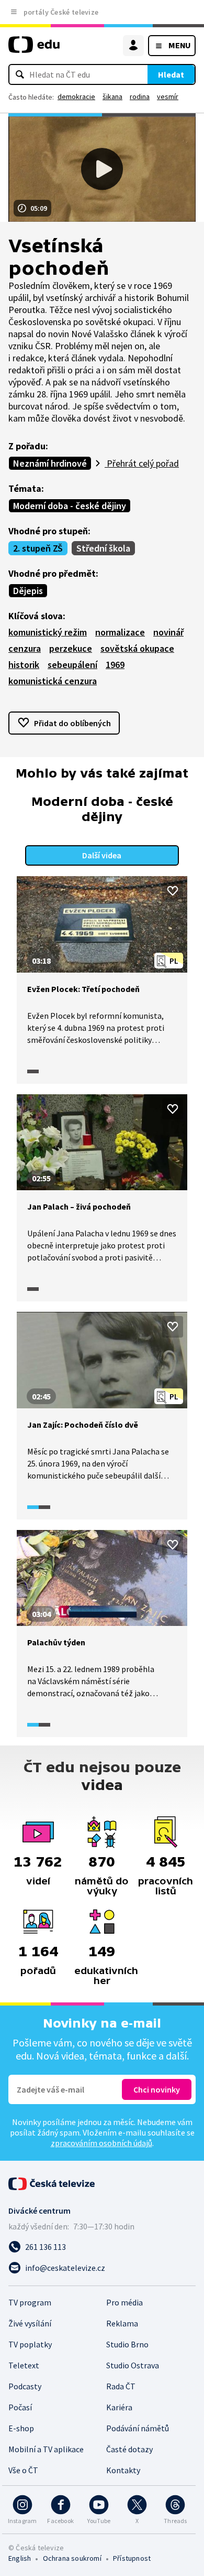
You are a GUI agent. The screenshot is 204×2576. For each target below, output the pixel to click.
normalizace (120, 632)
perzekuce (71, 648)
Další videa (102, 855)
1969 (115, 665)
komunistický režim (48, 632)
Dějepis (28, 591)
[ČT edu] (34, 49)
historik (24, 665)
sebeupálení (72, 665)
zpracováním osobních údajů (101, 2143)
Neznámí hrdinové (50, 463)
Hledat (171, 74)
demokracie (76, 96)
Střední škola (103, 548)
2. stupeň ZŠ (38, 548)
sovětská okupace (137, 648)
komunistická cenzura (53, 681)
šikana (112, 96)
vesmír (168, 96)
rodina (140, 96)
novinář (168, 632)
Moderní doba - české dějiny (70, 506)
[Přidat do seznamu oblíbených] (173, 891)
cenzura (25, 648)
